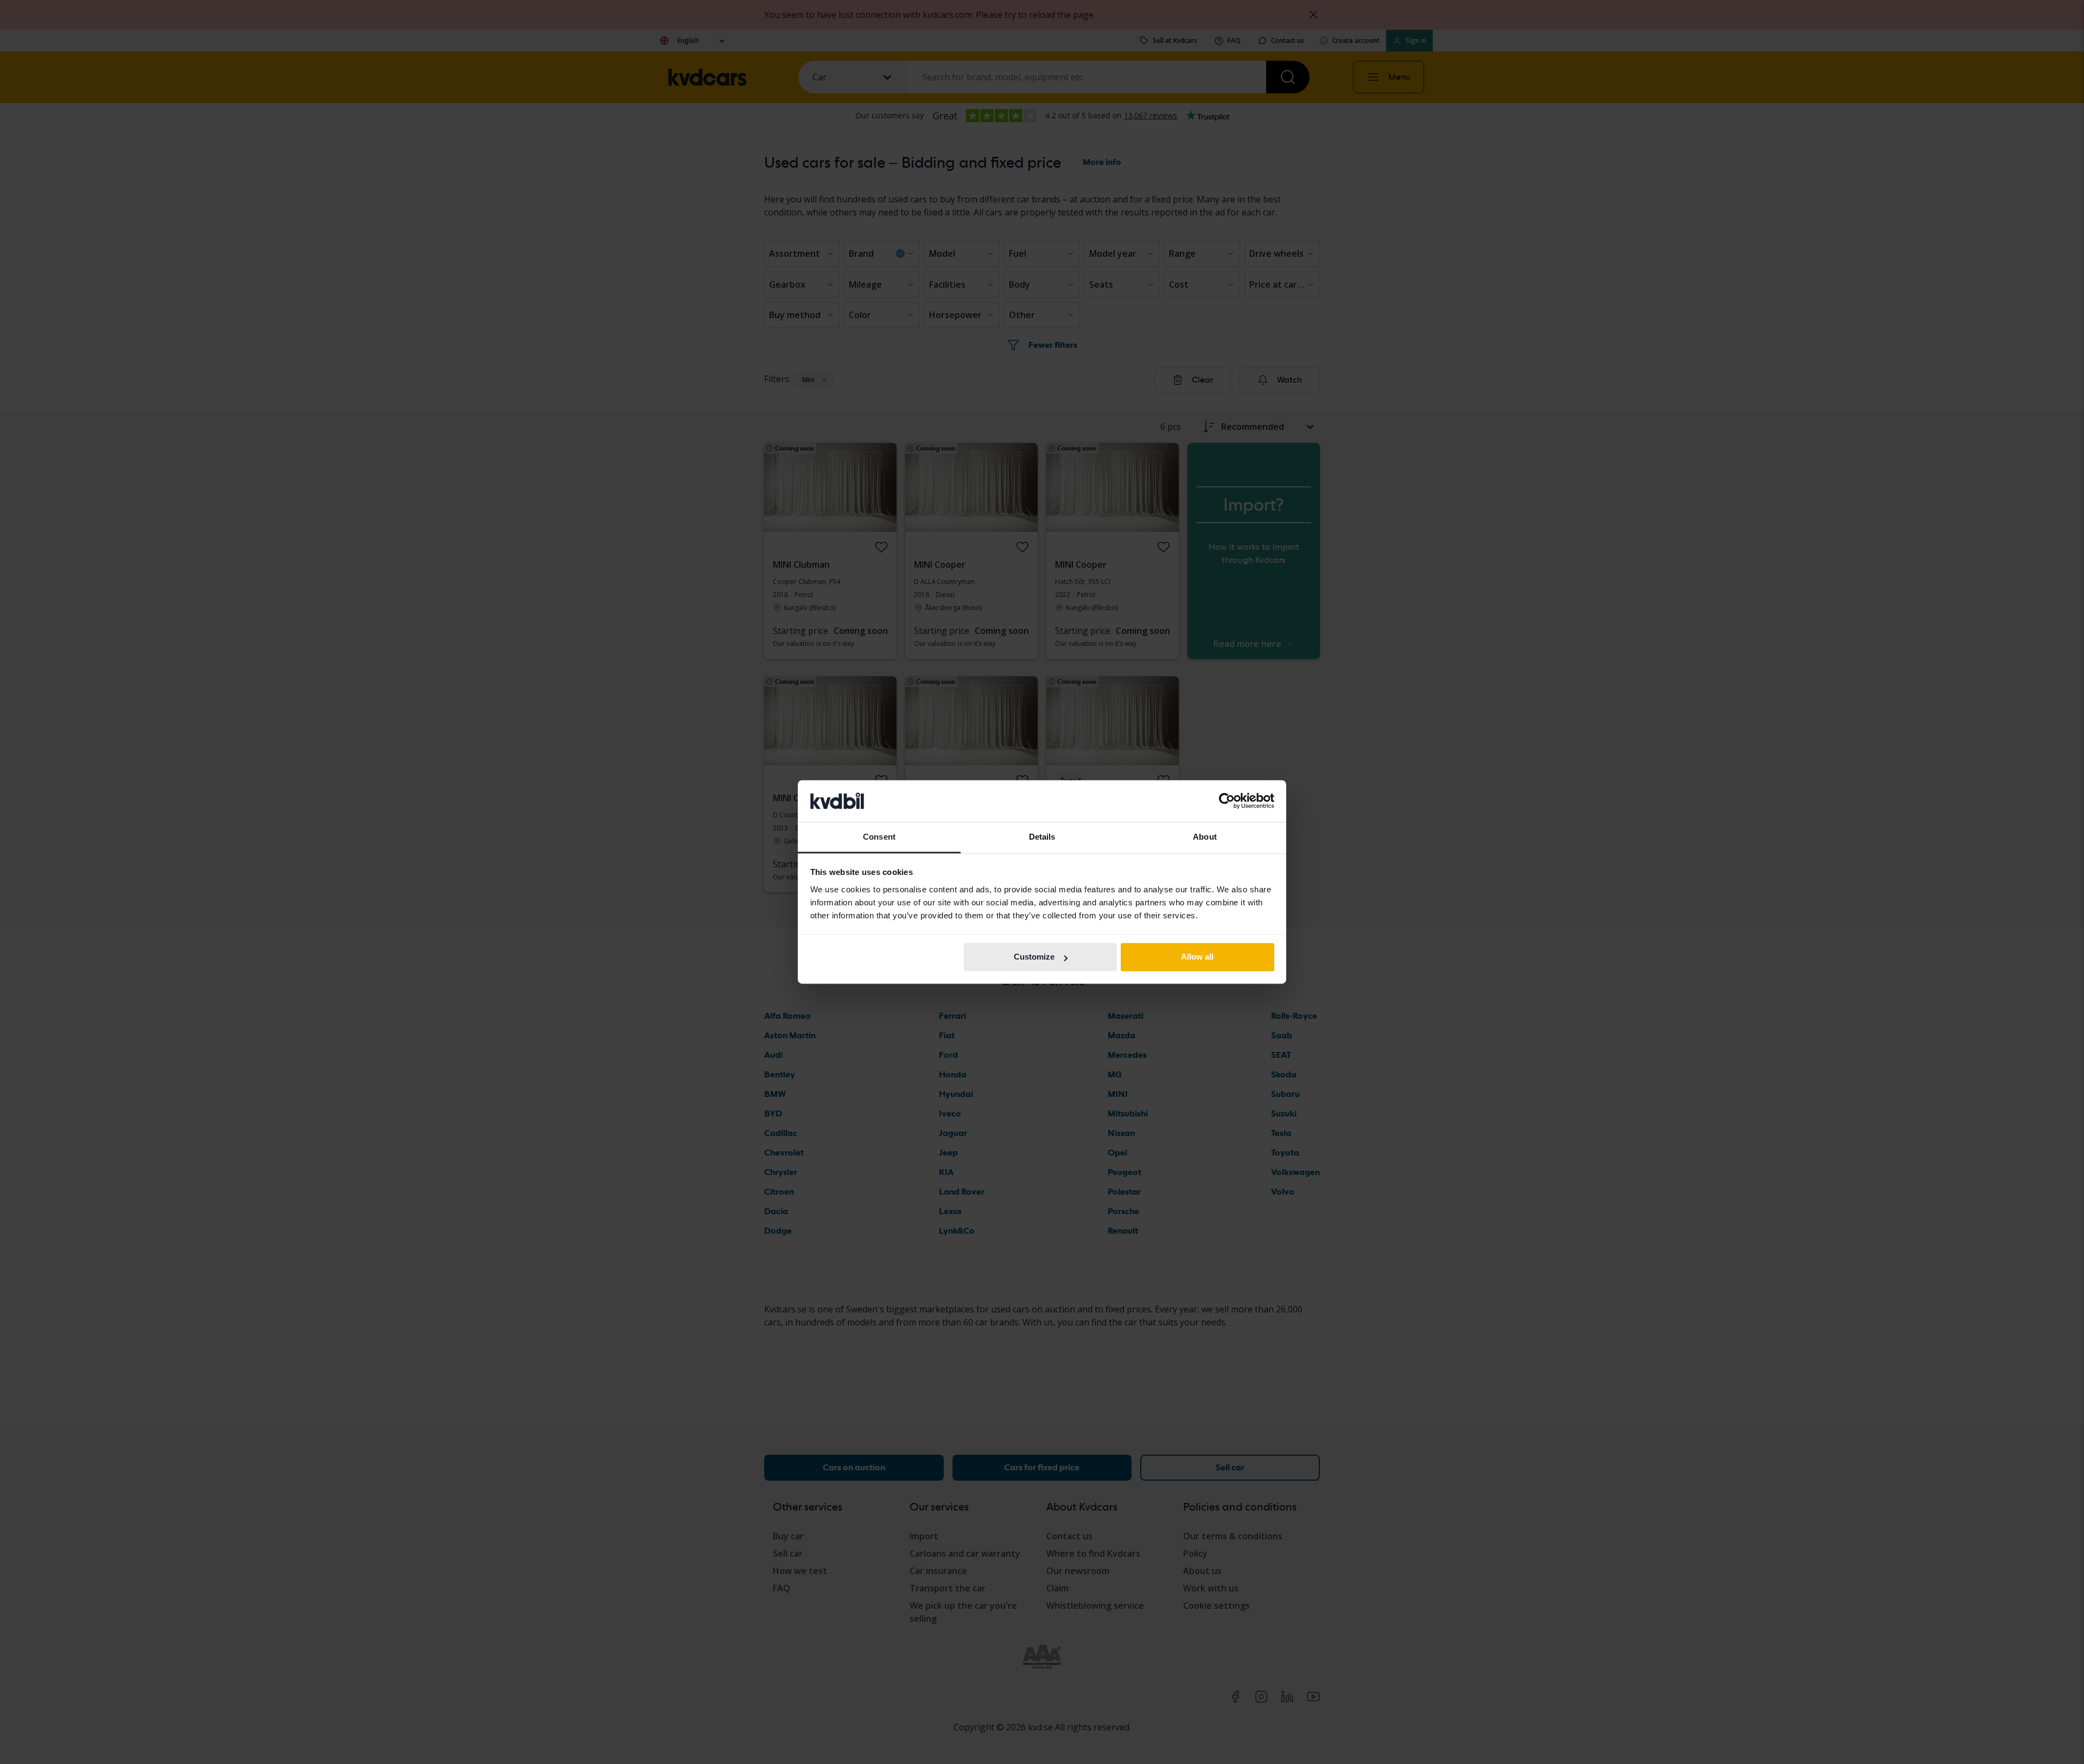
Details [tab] (1042, 837)
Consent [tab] (879, 837)
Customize (1034, 957)
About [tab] (1205, 837)
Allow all (1197, 957)
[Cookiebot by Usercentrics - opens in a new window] (1227, 801)
